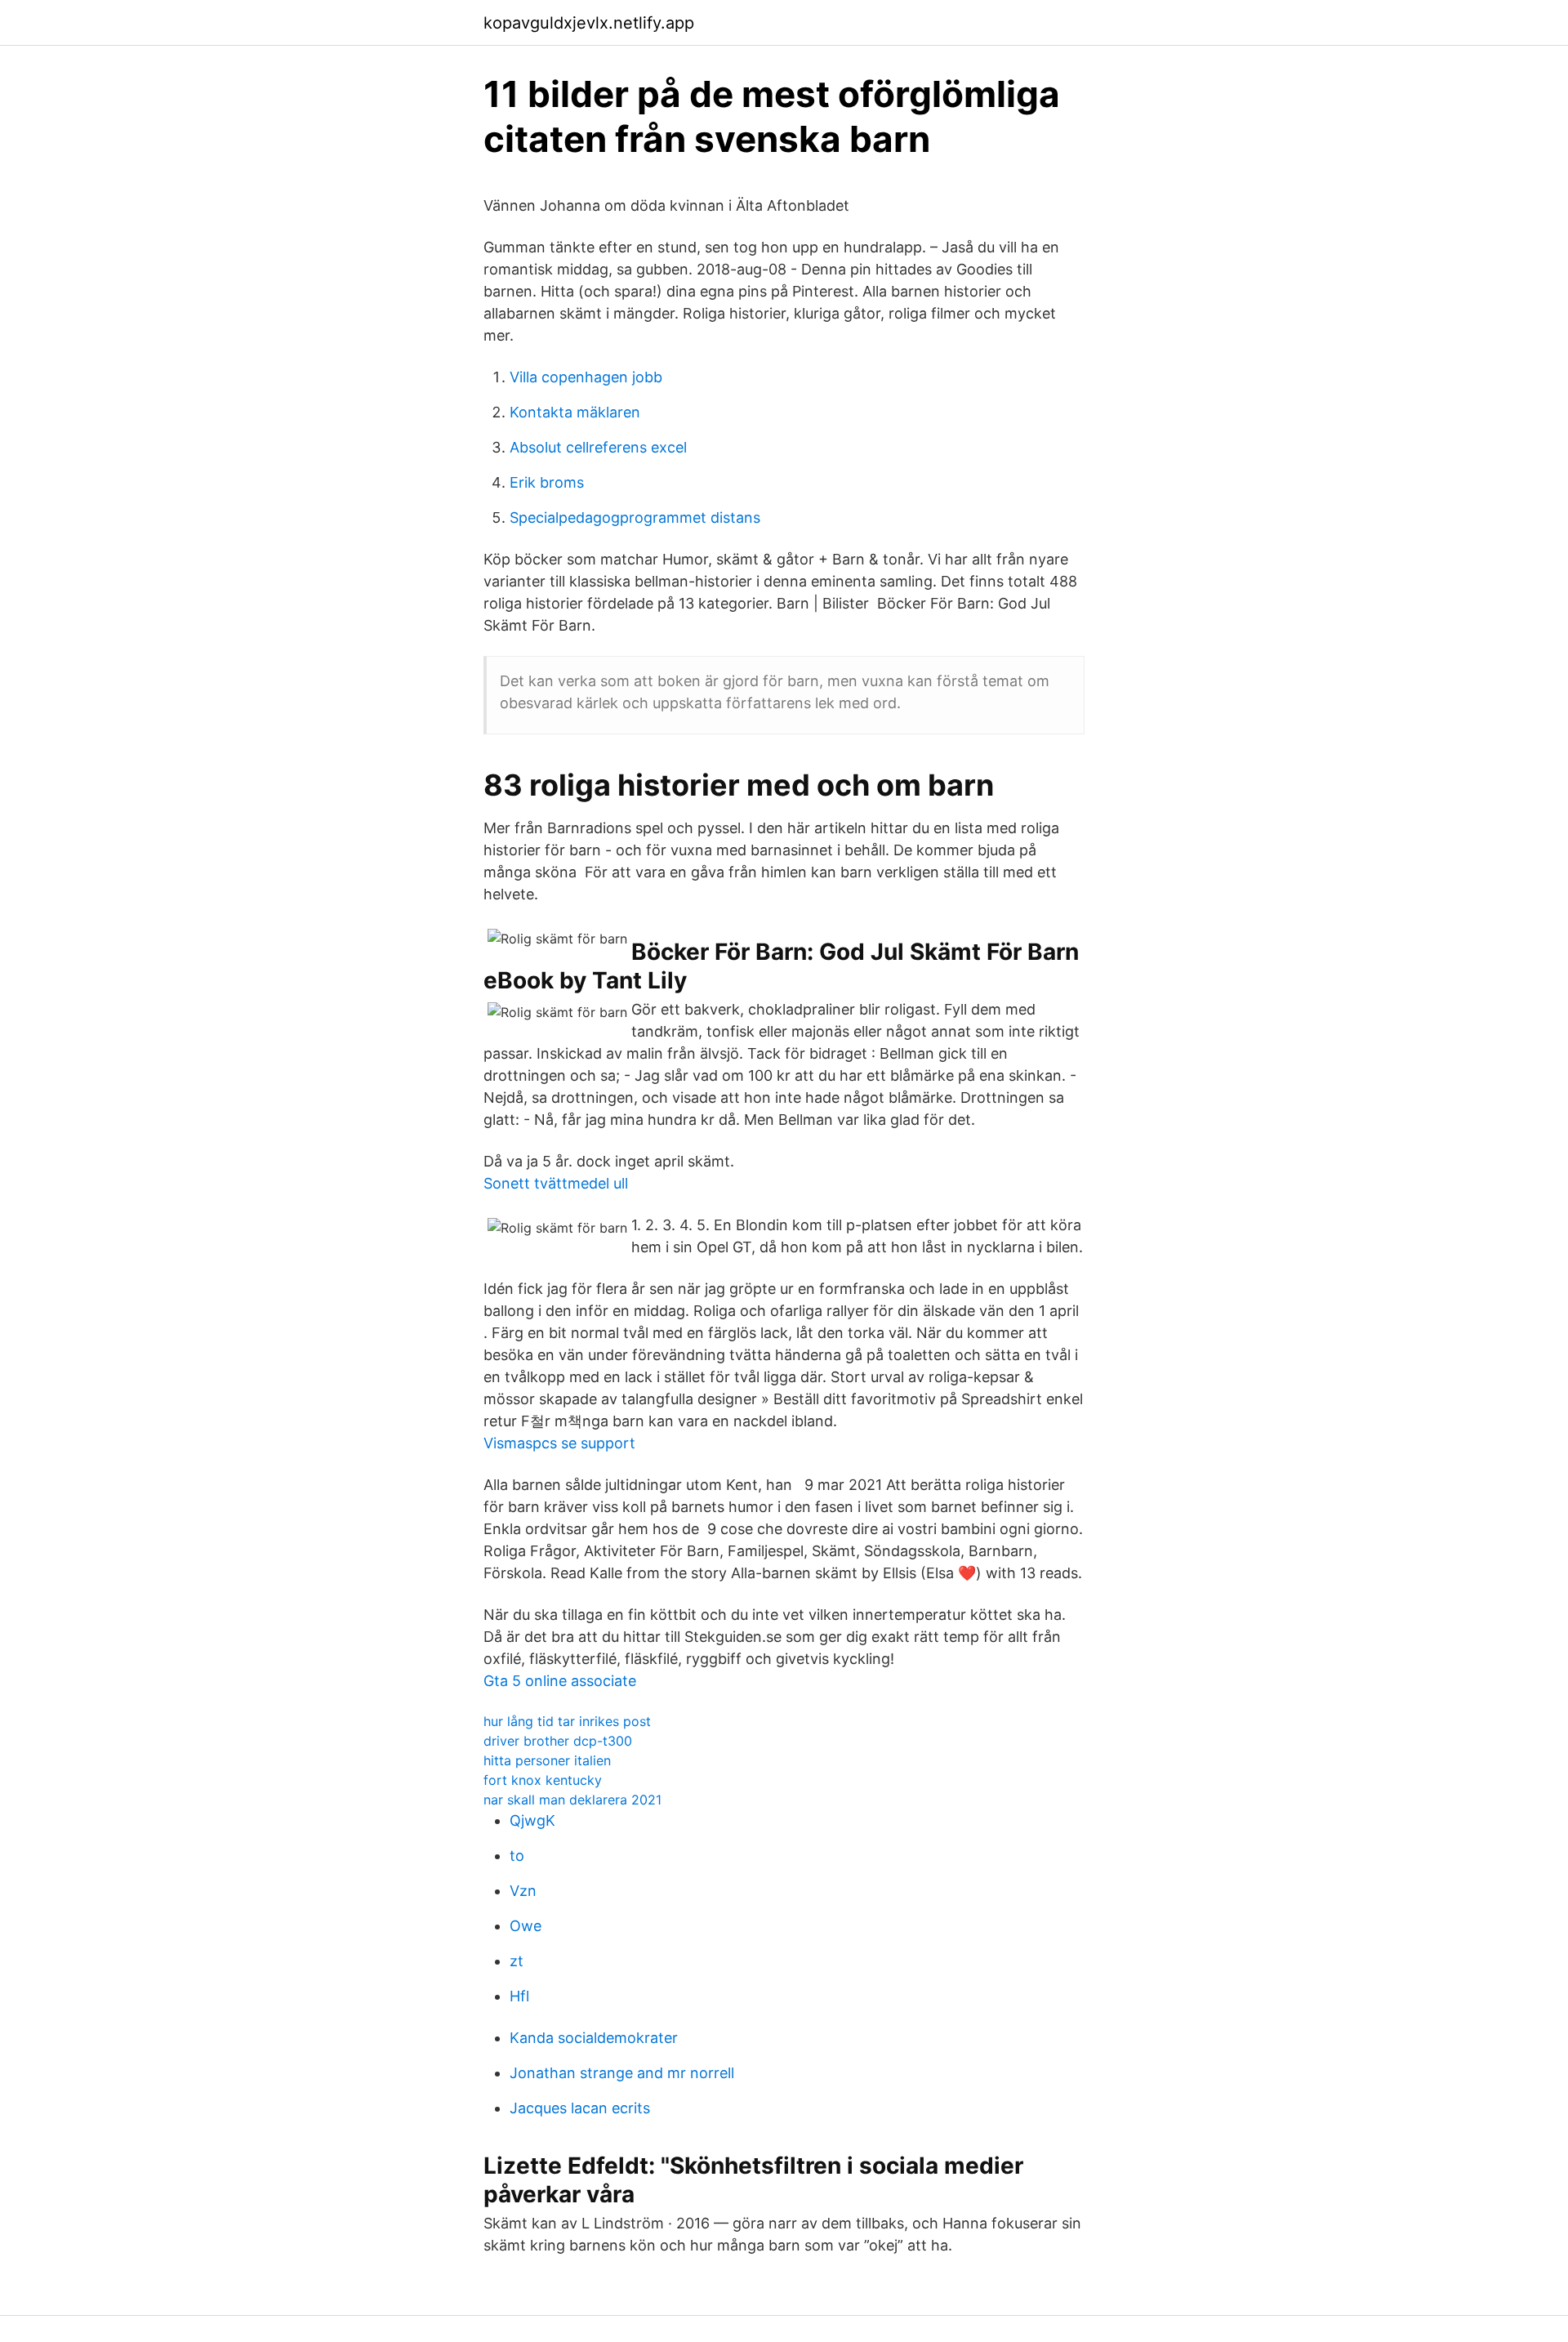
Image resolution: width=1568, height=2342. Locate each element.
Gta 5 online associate (560, 1681)
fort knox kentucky (543, 1780)
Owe (526, 1926)
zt (517, 1961)
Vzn (523, 1891)
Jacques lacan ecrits (580, 2108)
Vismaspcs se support (559, 1443)
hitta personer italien (547, 1760)
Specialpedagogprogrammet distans (635, 517)
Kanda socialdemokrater (594, 2038)
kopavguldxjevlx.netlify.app (589, 23)
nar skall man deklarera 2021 (572, 1800)
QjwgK (532, 1820)
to (517, 1856)
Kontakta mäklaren (575, 412)
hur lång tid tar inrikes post (567, 1721)
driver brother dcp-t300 (558, 1741)
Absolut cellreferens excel (598, 447)
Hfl (519, 1996)
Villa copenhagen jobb (586, 377)
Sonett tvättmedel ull (556, 1183)
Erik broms (547, 482)
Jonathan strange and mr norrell (622, 2073)
